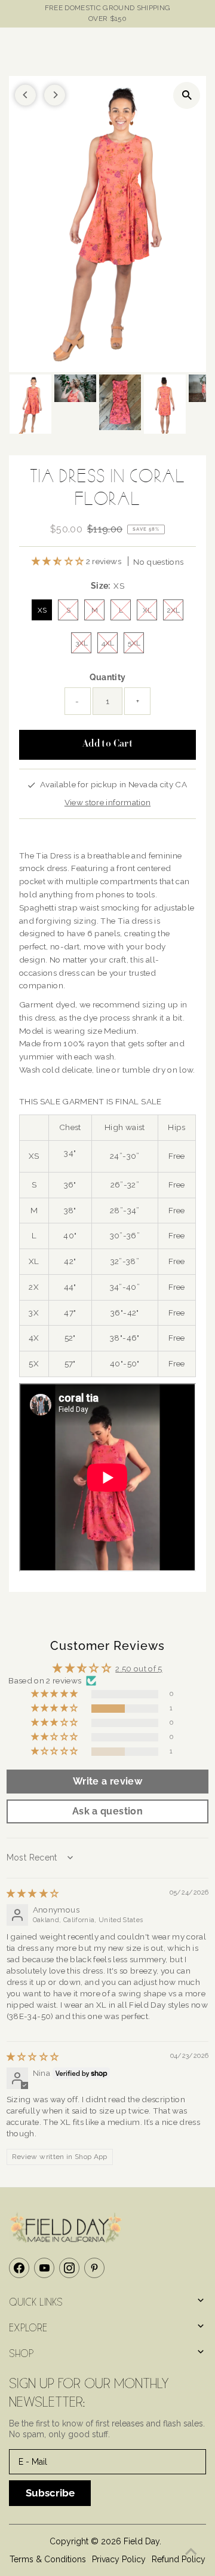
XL (147, 610)
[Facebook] (19, 2268)
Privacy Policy (119, 2559)
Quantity (108, 677)
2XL (173, 610)
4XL (108, 643)
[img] (33, 1893)
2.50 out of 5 (139, 1668)
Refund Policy (179, 2559)
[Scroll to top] (191, 2552)
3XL (82, 643)
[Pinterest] (94, 2268)
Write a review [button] (107, 1781)
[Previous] (25, 95)
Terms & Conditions (48, 2559)
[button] (59, 561)
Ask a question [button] (107, 1811)
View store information (107, 802)
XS (42, 610)
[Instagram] (69, 2268)
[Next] (55, 95)
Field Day (142, 2541)
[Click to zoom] (187, 95)
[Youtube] (44, 2268)
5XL (134, 643)
